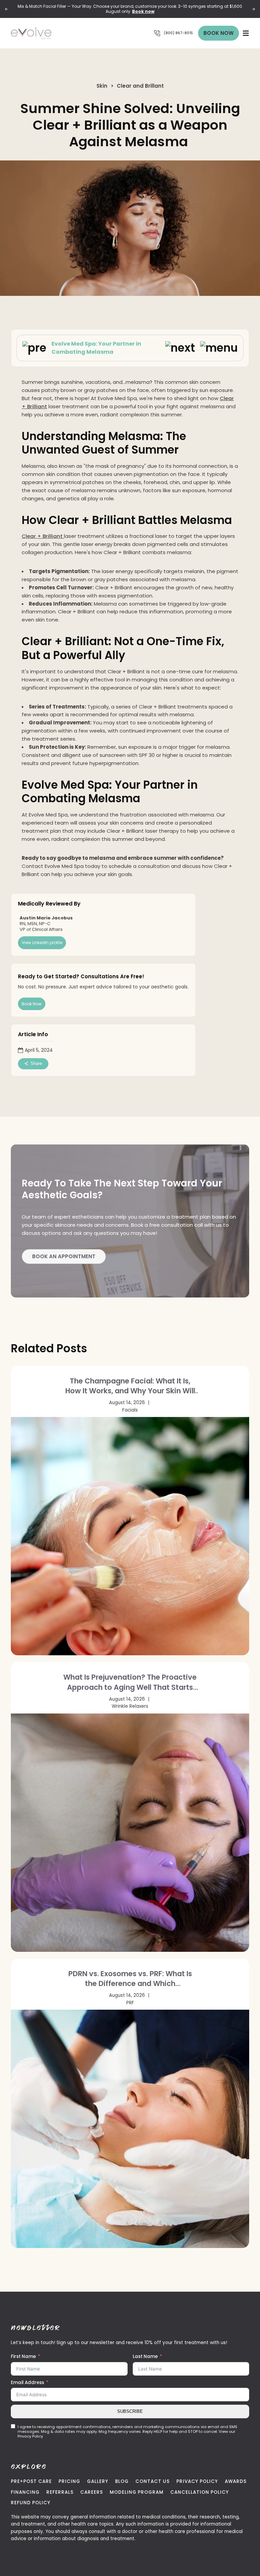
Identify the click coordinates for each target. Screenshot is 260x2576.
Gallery (98, 2481)
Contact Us (153, 2481)
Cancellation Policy (200, 2492)
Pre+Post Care (31, 2481)
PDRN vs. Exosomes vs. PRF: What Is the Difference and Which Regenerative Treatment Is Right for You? (130, 1979)
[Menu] (246, 33)
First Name (23, 2356)
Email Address (27, 2383)
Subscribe (130, 2411)
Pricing (69, 2481)
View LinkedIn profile (42, 943)
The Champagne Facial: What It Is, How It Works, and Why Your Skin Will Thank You (130, 1386)
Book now (143, 11)
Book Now (219, 33)
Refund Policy (31, 2503)
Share (36, 1063)
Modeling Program (137, 2492)
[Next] (253, 9)
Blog (122, 2481)
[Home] (45, 33)
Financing (25, 2492)
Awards (236, 2481)
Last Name (145, 2356)
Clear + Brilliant (43, 536)
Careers (92, 2492)
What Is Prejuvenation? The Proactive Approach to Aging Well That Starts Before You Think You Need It (130, 1682)
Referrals (60, 2492)
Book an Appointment (64, 1256)
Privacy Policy (197, 2481)
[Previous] (7, 9)
